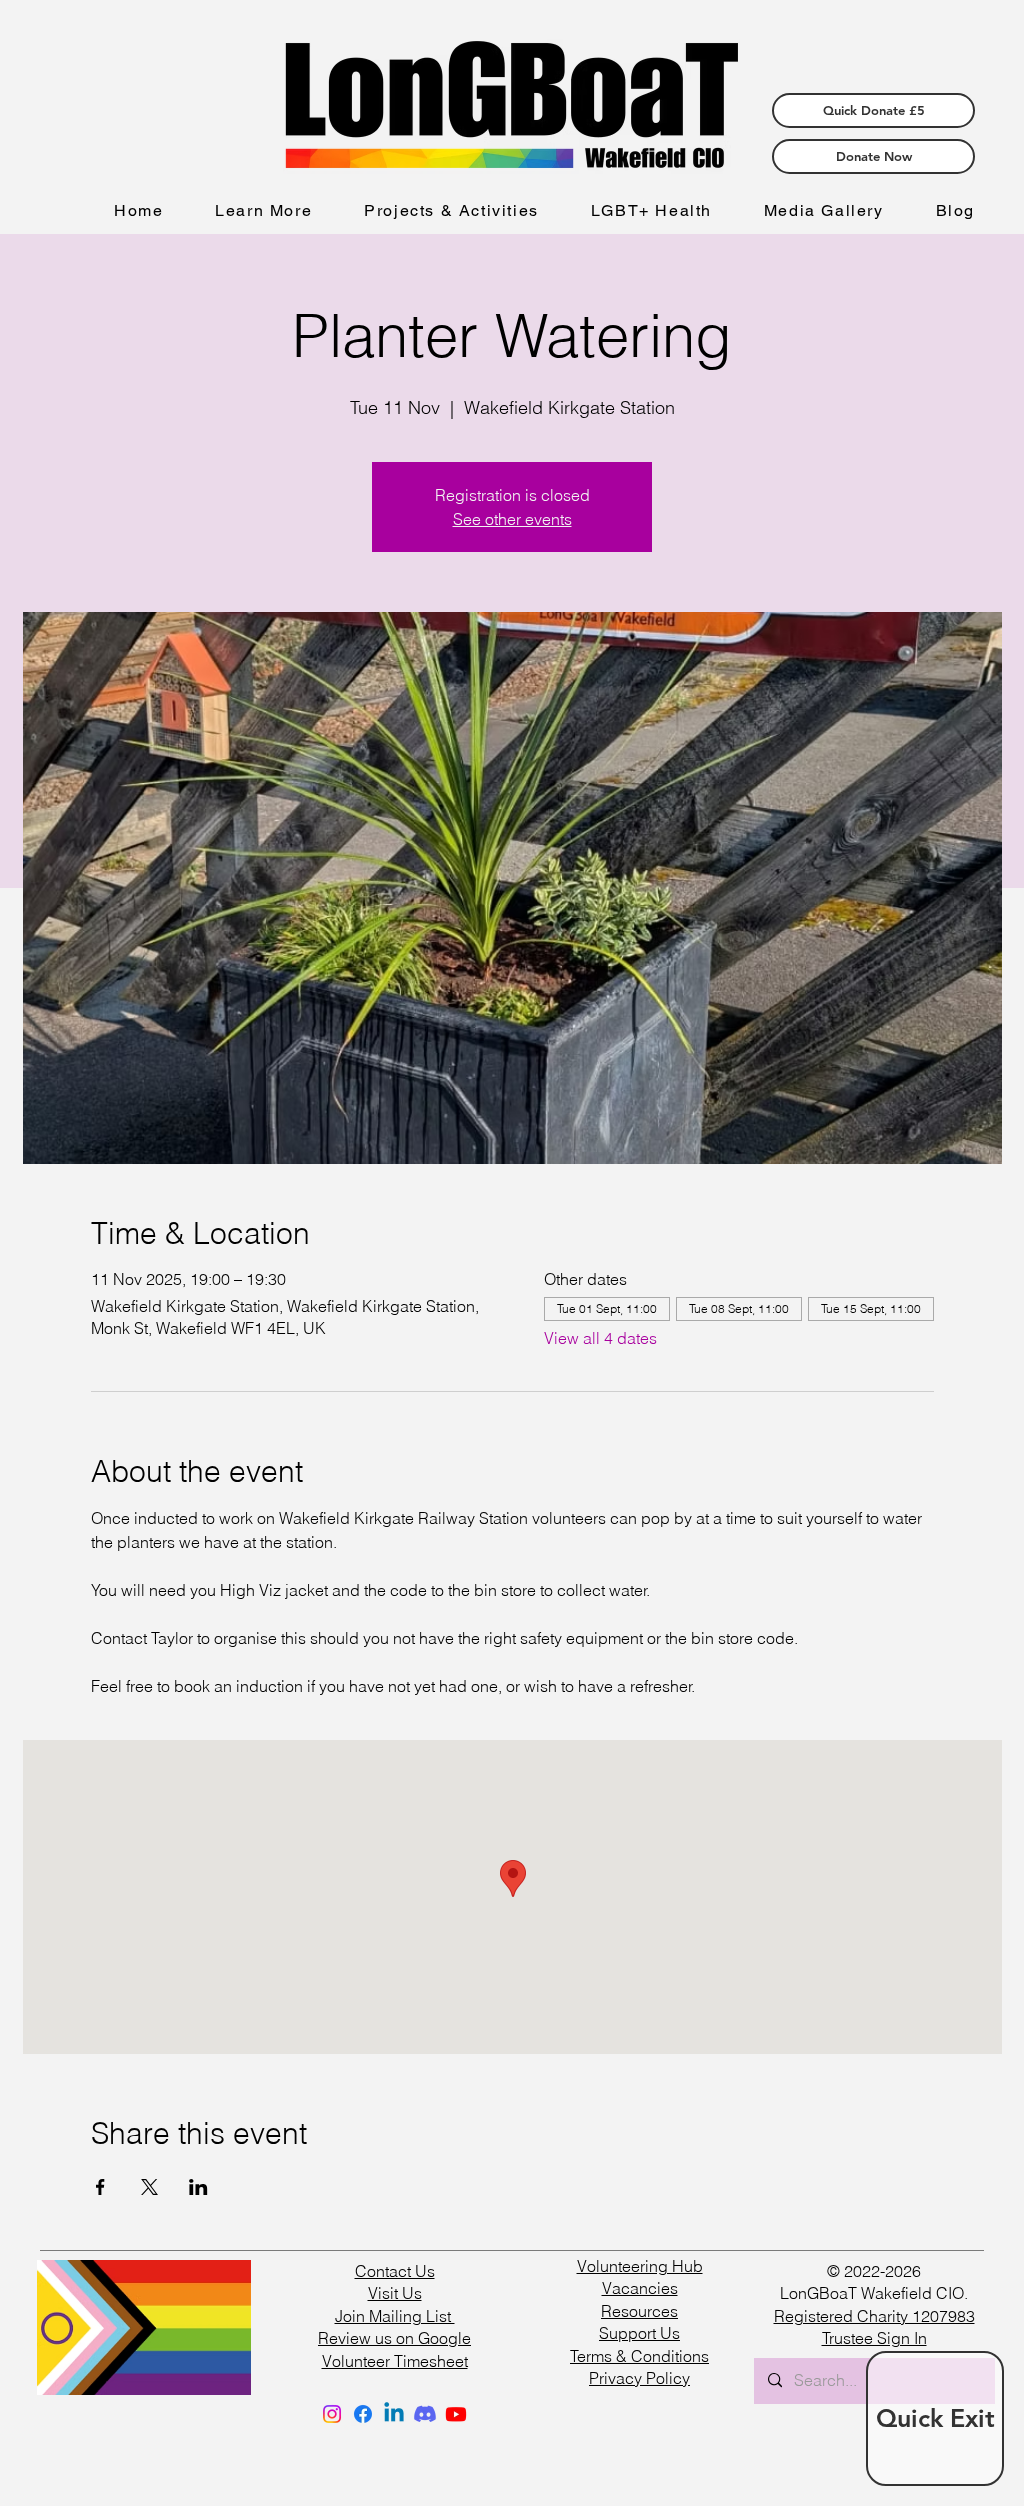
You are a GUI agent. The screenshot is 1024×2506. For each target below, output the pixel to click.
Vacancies (640, 2288)
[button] (263, 211)
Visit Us (395, 2293)
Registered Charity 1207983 (874, 2316)
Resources (639, 2311)
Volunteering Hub (640, 2266)
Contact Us (395, 2271)
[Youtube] (456, 2414)
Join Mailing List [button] (395, 2316)
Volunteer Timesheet (395, 2361)
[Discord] (425, 2414)
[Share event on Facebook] (100, 2187)
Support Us (639, 2333)
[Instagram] (332, 2414)
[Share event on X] (149, 2187)
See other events (512, 519)
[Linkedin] (394, 2414)
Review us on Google (394, 2338)
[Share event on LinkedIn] (198, 2187)
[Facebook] (363, 2414)
